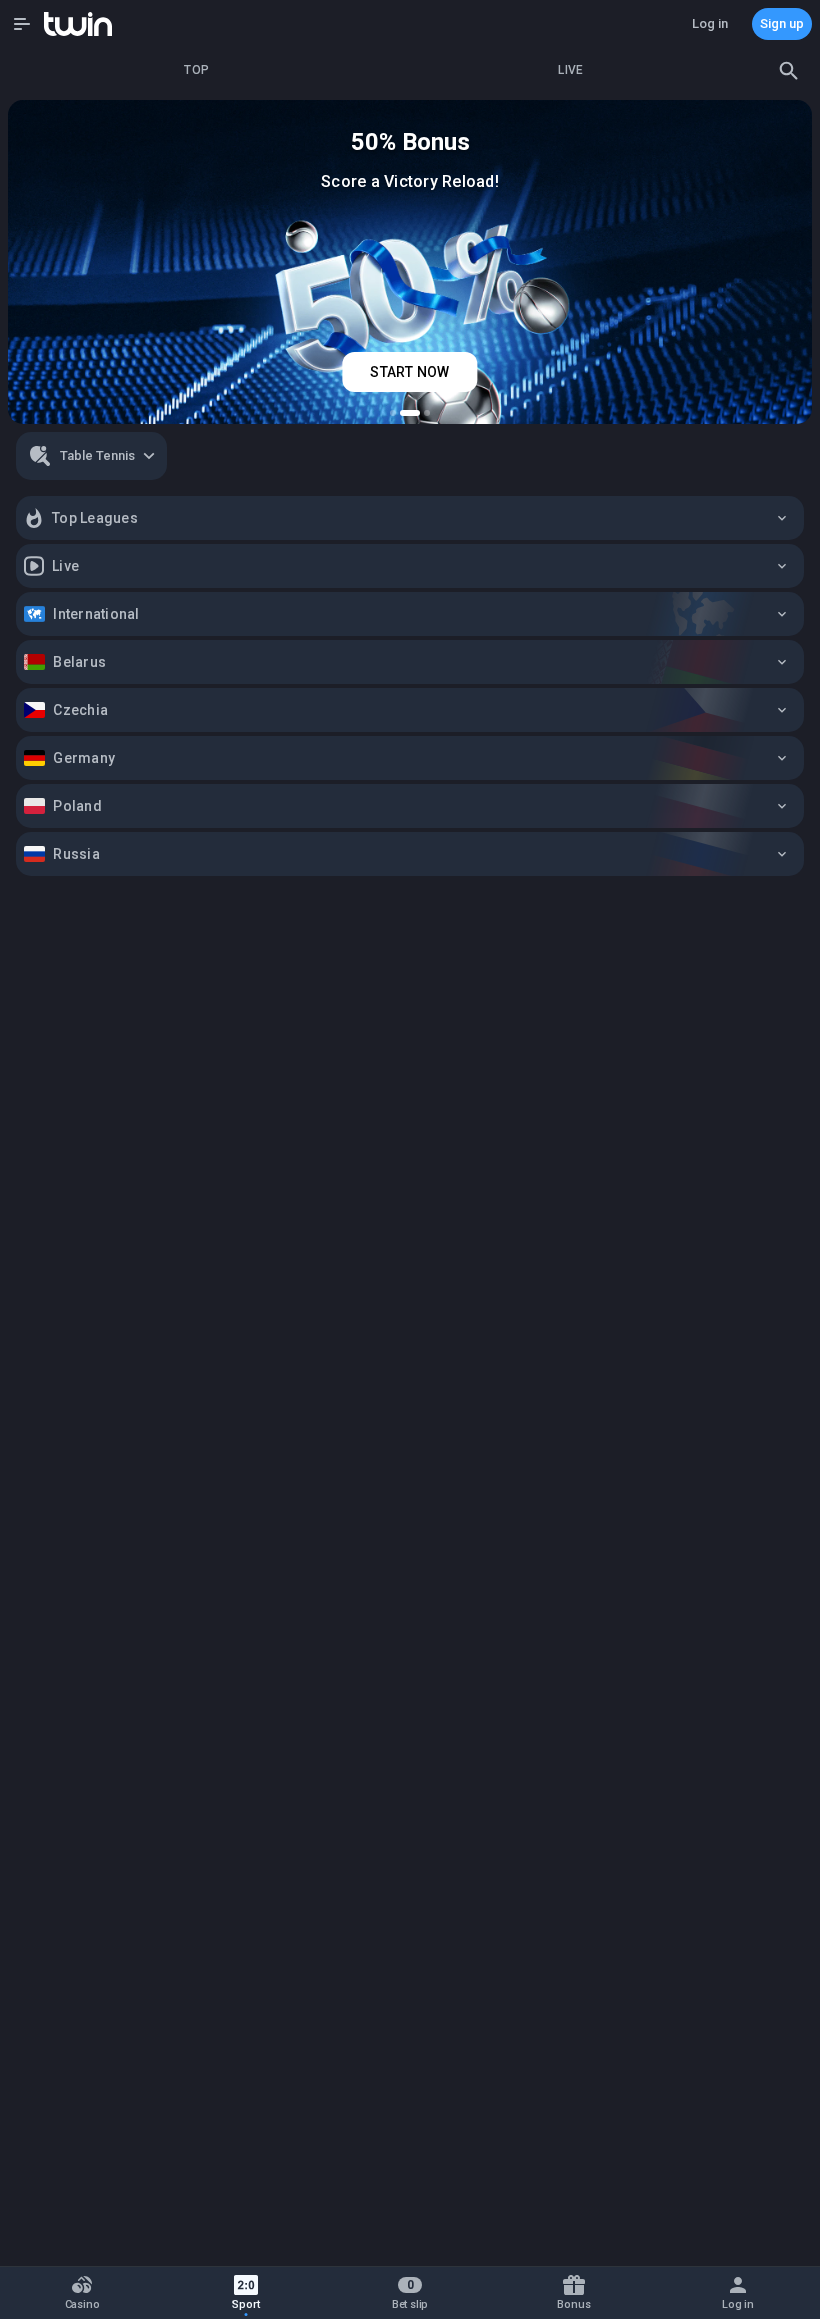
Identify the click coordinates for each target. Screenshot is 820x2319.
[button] (22, 24)
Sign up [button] (782, 23)
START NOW (409, 372)
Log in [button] (710, 23)
